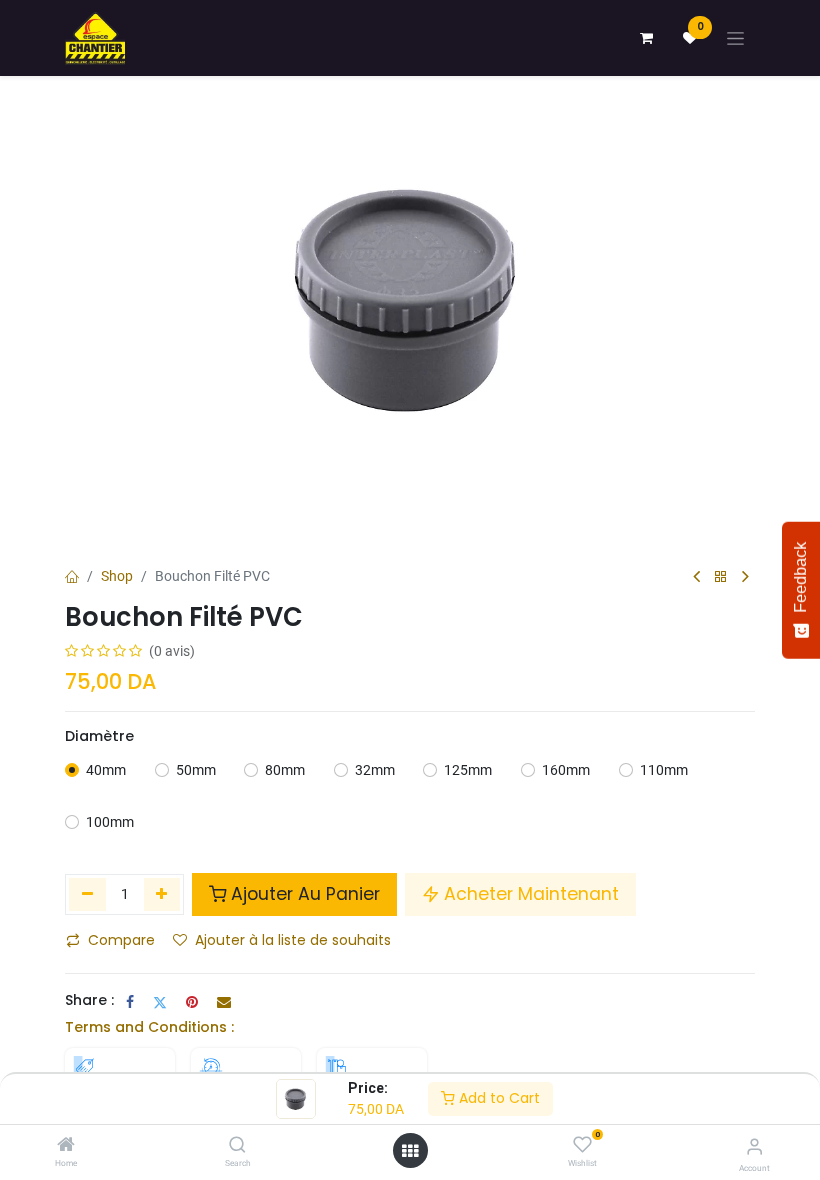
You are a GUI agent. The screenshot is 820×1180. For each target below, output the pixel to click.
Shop (117, 576)
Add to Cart (497, 1098)
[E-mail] (224, 1002)
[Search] (237, 1146)
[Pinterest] (192, 1002)
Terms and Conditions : (149, 1027)
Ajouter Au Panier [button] (305, 894)
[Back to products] (721, 577)
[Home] (66, 1146)
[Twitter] (160, 1002)
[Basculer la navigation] (735, 38)
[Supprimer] (87, 894)
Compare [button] (121, 940)
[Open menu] (410, 1151)
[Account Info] (754, 1146)
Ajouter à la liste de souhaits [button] (293, 940)
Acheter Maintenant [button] (531, 894)
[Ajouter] (162, 894)
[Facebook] (130, 1002)
